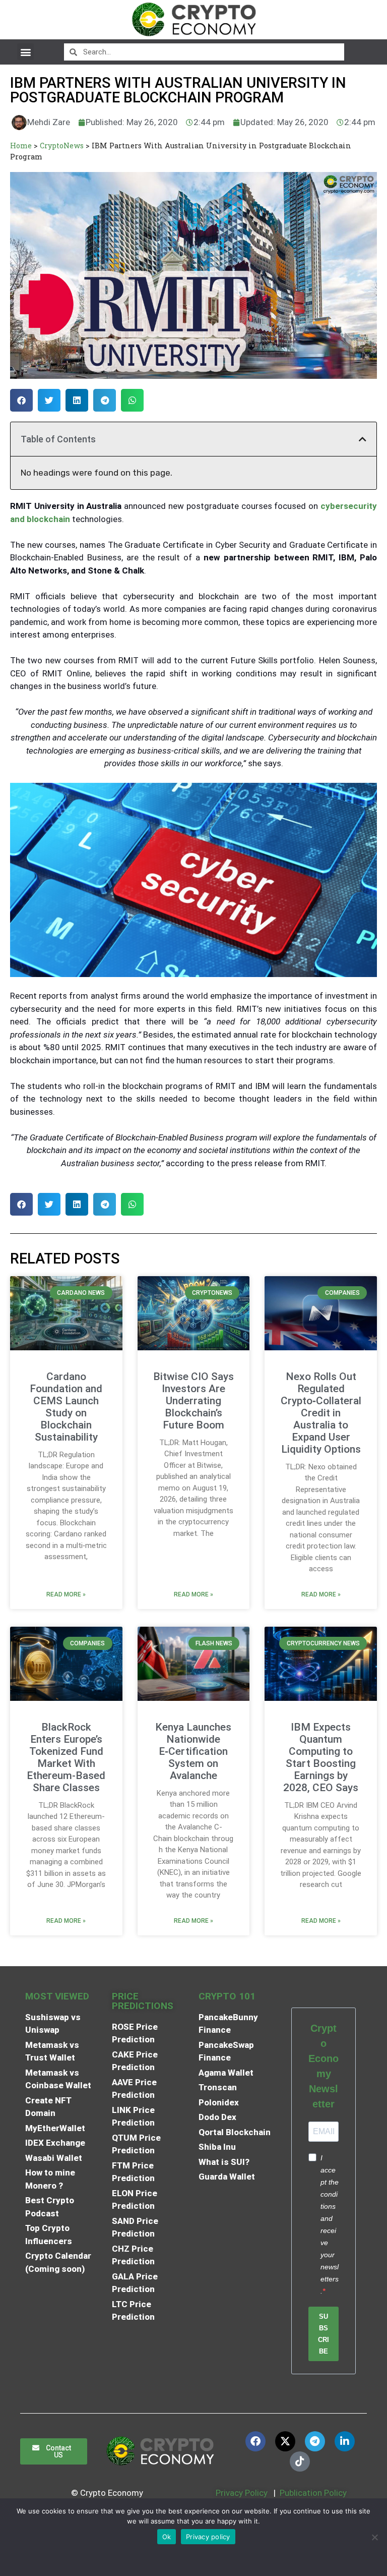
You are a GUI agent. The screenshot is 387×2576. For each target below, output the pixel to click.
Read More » (66, 1594)
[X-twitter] (285, 2441)
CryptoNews (62, 146)
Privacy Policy (241, 2493)
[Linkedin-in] (345, 2441)
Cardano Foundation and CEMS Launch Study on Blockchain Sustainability (66, 1407)
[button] (25, 52)
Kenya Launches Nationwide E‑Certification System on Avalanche (193, 1751)
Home (21, 146)
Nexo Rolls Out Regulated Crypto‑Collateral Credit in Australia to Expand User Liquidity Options (321, 1413)
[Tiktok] (300, 2461)
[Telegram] (315, 2441)
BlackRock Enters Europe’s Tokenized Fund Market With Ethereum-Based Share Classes (66, 1757)
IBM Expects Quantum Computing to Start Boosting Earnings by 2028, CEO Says (321, 1757)
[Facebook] (255, 2441)
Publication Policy (313, 2493)
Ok (167, 2537)
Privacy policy (208, 2537)
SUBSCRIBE (324, 2334)
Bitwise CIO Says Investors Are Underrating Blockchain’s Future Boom (193, 1401)
